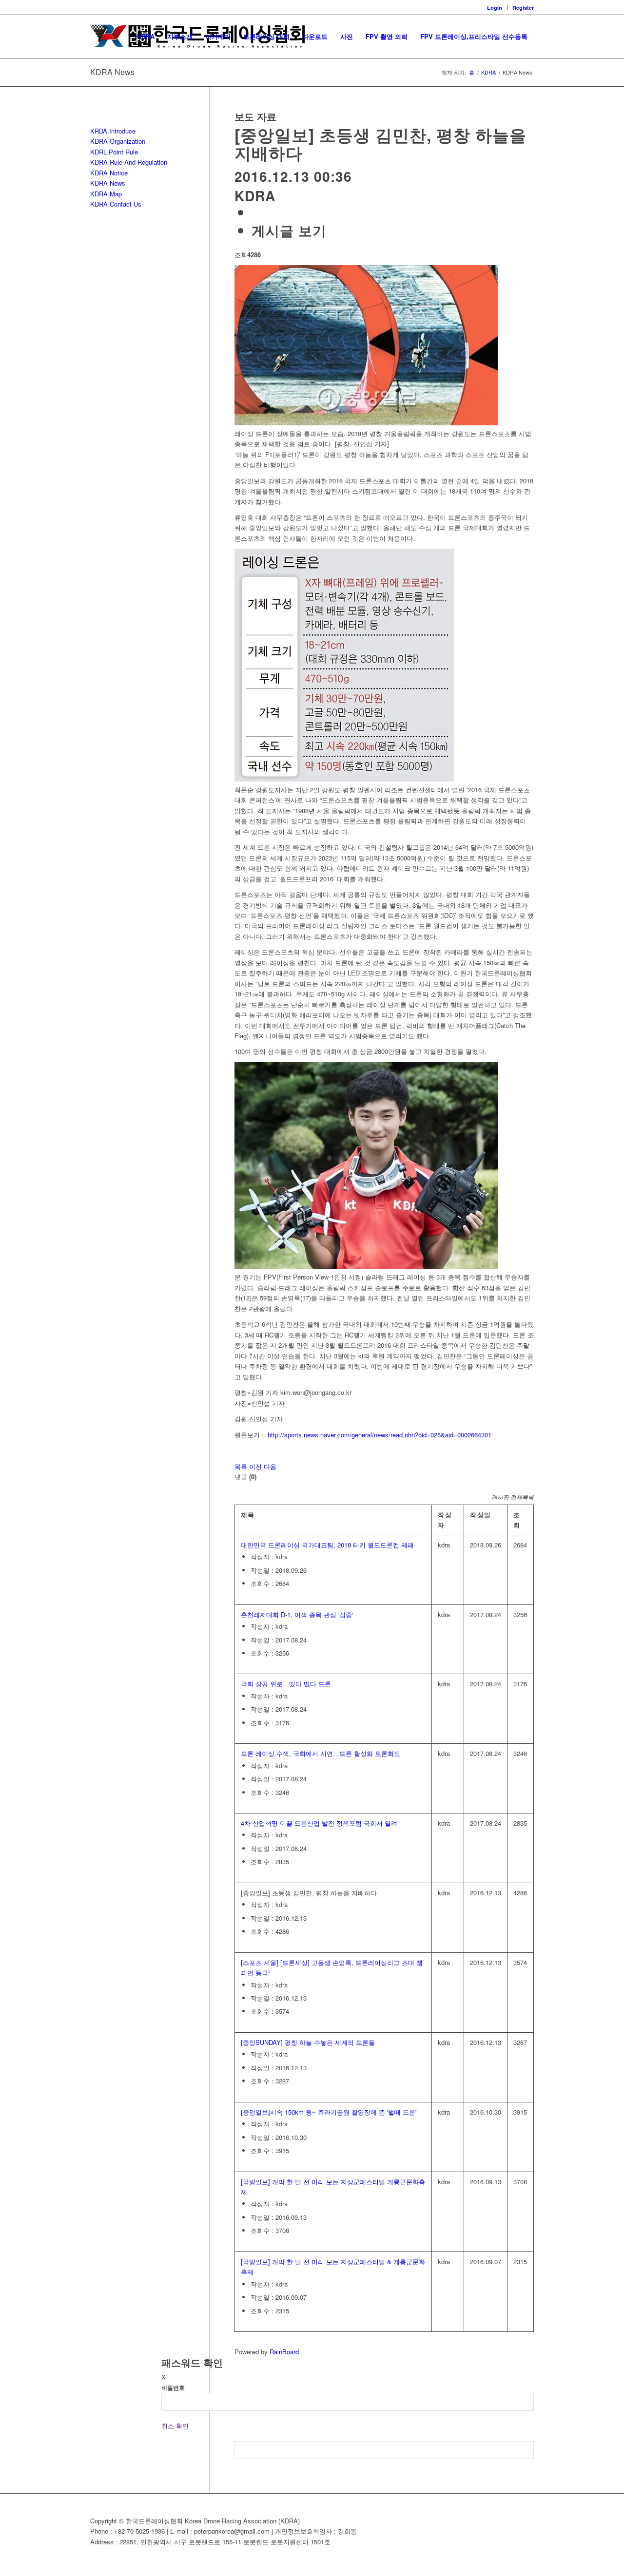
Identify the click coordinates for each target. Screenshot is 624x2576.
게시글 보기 (289, 230)
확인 (182, 2426)
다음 (270, 1466)
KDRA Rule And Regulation (129, 162)
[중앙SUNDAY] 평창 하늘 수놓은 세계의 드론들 (308, 2042)
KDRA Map (106, 194)
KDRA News (112, 72)
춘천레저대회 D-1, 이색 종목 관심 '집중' (297, 1614)
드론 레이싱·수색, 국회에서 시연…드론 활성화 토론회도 (321, 1753)
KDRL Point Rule (114, 152)
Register (523, 8)
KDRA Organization (118, 141)
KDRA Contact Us (116, 204)
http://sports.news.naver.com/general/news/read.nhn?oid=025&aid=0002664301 (380, 1435)
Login (495, 8)
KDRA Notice (109, 173)
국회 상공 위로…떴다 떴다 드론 (286, 1684)
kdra (255, 196)
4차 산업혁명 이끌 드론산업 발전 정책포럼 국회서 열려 (319, 1823)
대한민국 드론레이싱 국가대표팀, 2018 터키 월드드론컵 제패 (327, 1545)
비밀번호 (173, 2388)
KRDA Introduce (113, 131)
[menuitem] (495, 8)
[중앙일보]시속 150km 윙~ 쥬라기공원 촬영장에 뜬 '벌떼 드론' (329, 2112)
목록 (241, 1466)
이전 (255, 1466)
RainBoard (284, 2352)
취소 (168, 2426)
